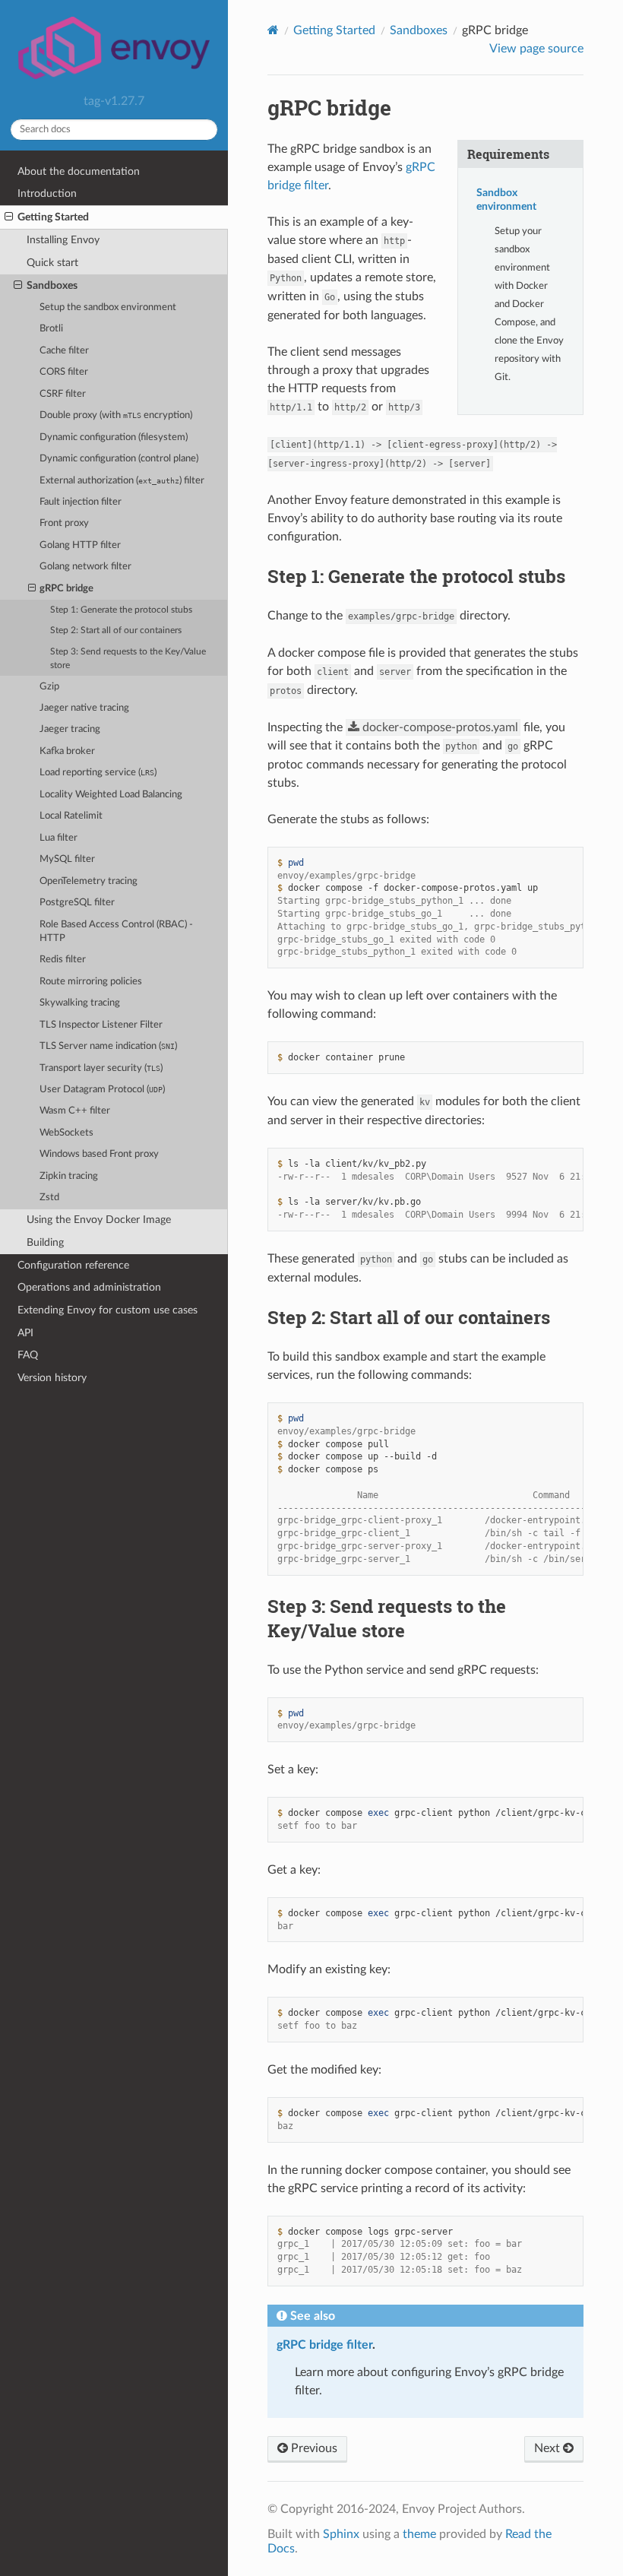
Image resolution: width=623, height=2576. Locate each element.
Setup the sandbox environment (108, 307)
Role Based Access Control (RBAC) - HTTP (116, 932)
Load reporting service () (98, 773)
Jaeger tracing (70, 729)
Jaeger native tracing (84, 708)
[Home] (273, 30)
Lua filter (59, 838)
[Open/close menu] (9, 217)
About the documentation (79, 171)
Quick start (52, 263)
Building (45, 1242)
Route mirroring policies (91, 982)
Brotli (51, 329)
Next (549, 2448)
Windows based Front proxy (99, 1154)
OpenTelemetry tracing (89, 881)
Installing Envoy (63, 240)
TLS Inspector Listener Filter (101, 1025)
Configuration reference (73, 1265)
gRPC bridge (66, 589)
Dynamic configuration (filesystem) (114, 437)
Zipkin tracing (69, 1176)
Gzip (49, 687)
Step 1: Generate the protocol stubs (121, 610)
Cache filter (64, 351)
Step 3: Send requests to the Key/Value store (128, 659)
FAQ (28, 1355)
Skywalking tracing (80, 1003)
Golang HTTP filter (80, 545)
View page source (536, 49)
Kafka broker (67, 751)
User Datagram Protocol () (102, 1090)
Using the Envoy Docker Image (99, 1220)
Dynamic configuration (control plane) (119, 459)
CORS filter (64, 372)
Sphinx (341, 2534)
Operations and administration (89, 1287)
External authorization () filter (122, 481)
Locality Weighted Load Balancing (111, 795)
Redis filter (63, 960)
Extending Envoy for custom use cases (108, 1310)
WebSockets (66, 1133)
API (25, 1333)
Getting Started (53, 217)
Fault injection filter (81, 502)
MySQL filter (67, 859)
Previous (313, 2448)
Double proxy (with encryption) (116, 415)
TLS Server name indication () (108, 1046)
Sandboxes (52, 285)
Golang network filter (85, 567)
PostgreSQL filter (77, 903)
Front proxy (64, 523)
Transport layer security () (101, 1068)
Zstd (49, 1198)
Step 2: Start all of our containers (116, 631)
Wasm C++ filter (75, 1111)
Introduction (47, 193)
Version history (52, 1378)
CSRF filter (63, 394)
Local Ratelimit (71, 816)
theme (419, 2534)
